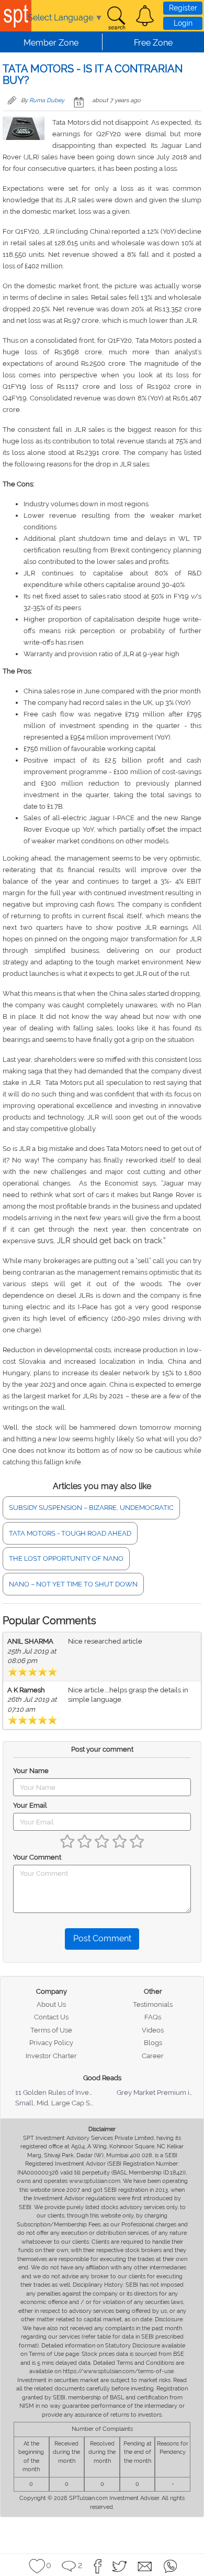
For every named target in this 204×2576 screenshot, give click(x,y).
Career (153, 2056)
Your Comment (37, 1857)
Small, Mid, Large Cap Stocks (61, 2103)
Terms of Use (51, 2030)
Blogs (153, 2043)
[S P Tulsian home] (16, 16)
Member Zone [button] (51, 43)
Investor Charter (51, 2056)
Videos (153, 2030)
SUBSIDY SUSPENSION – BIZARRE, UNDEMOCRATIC (91, 1508)
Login (183, 23)
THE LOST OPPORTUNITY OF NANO (66, 1558)
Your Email (30, 1805)
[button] (145, 16)
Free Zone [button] (153, 43)
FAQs (153, 2017)
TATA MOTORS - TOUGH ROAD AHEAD (70, 1533)
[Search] (116, 18)
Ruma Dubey (47, 100)
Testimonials (153, 2004)
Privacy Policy (51, 2043)
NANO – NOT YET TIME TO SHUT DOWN (73, 1584)
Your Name (31, 1771)
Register (183, 8)
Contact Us (51, 2017)
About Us (51, 2004)
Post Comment (102, 1938)
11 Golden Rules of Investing (60, 2093)
